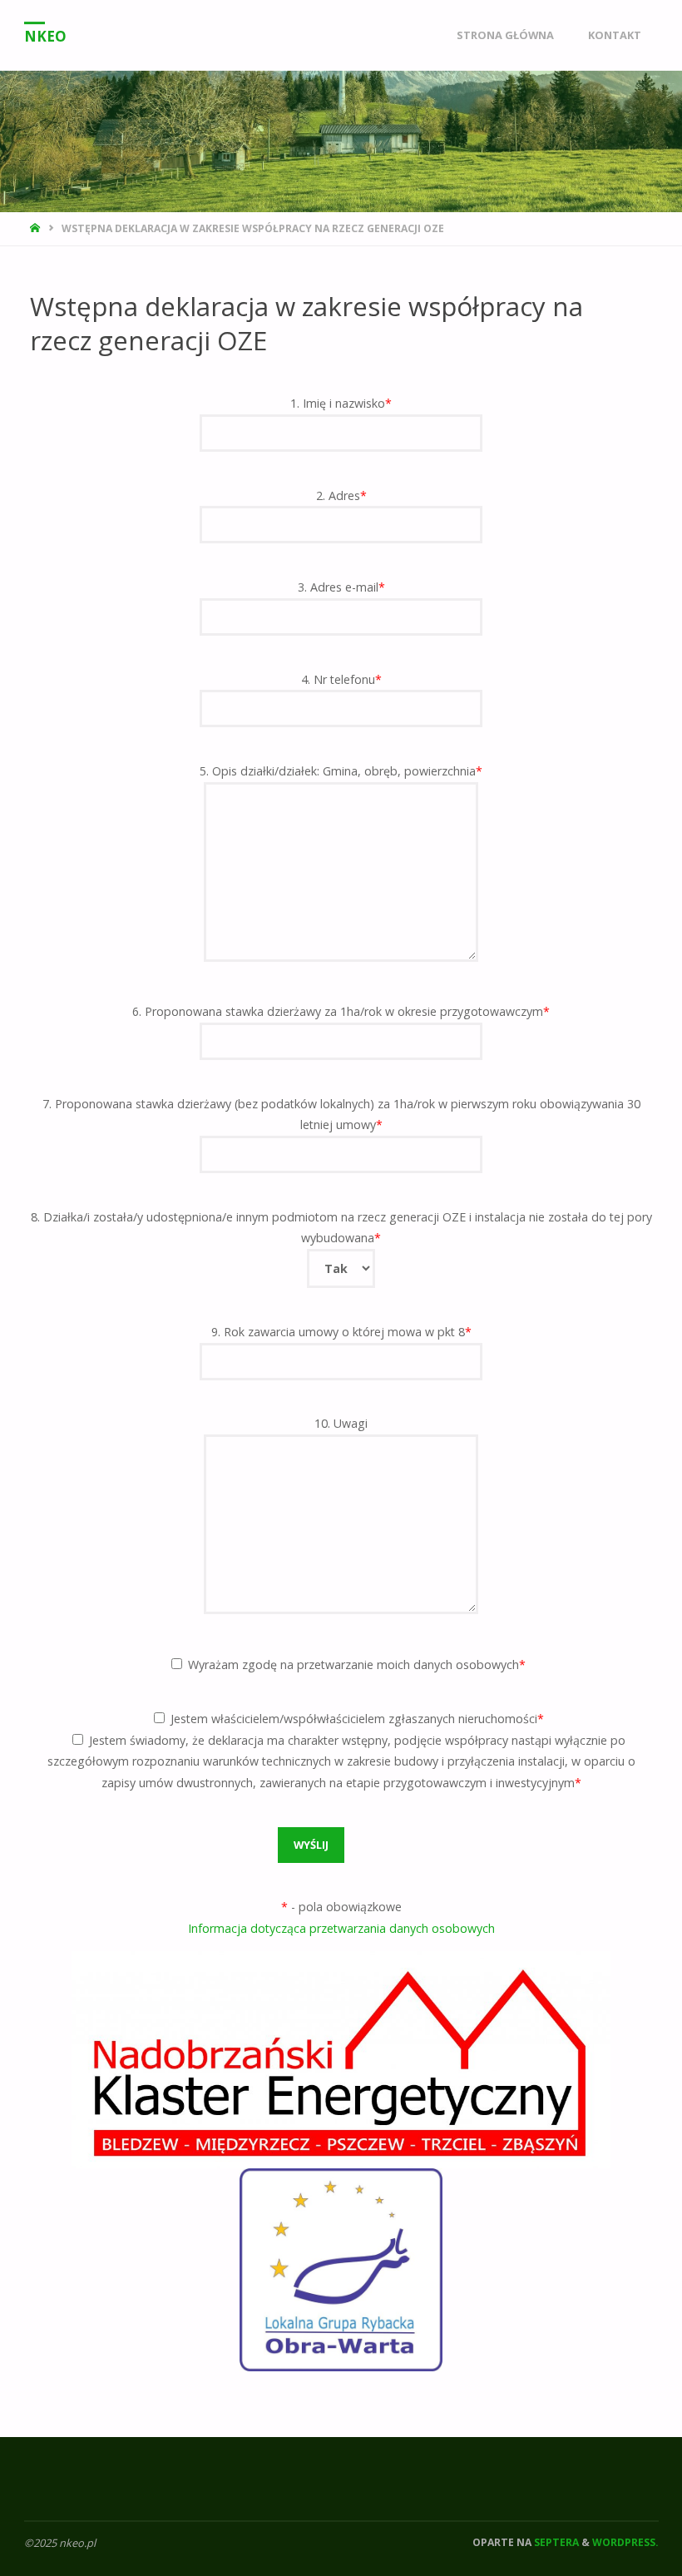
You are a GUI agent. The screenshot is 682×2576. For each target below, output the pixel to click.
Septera (555, 2542)
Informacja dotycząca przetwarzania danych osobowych (341, 1928)
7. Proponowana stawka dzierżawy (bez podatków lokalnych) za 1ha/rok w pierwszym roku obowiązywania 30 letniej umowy (341, 1115)
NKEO (45, 36)
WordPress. (625, 2542)
